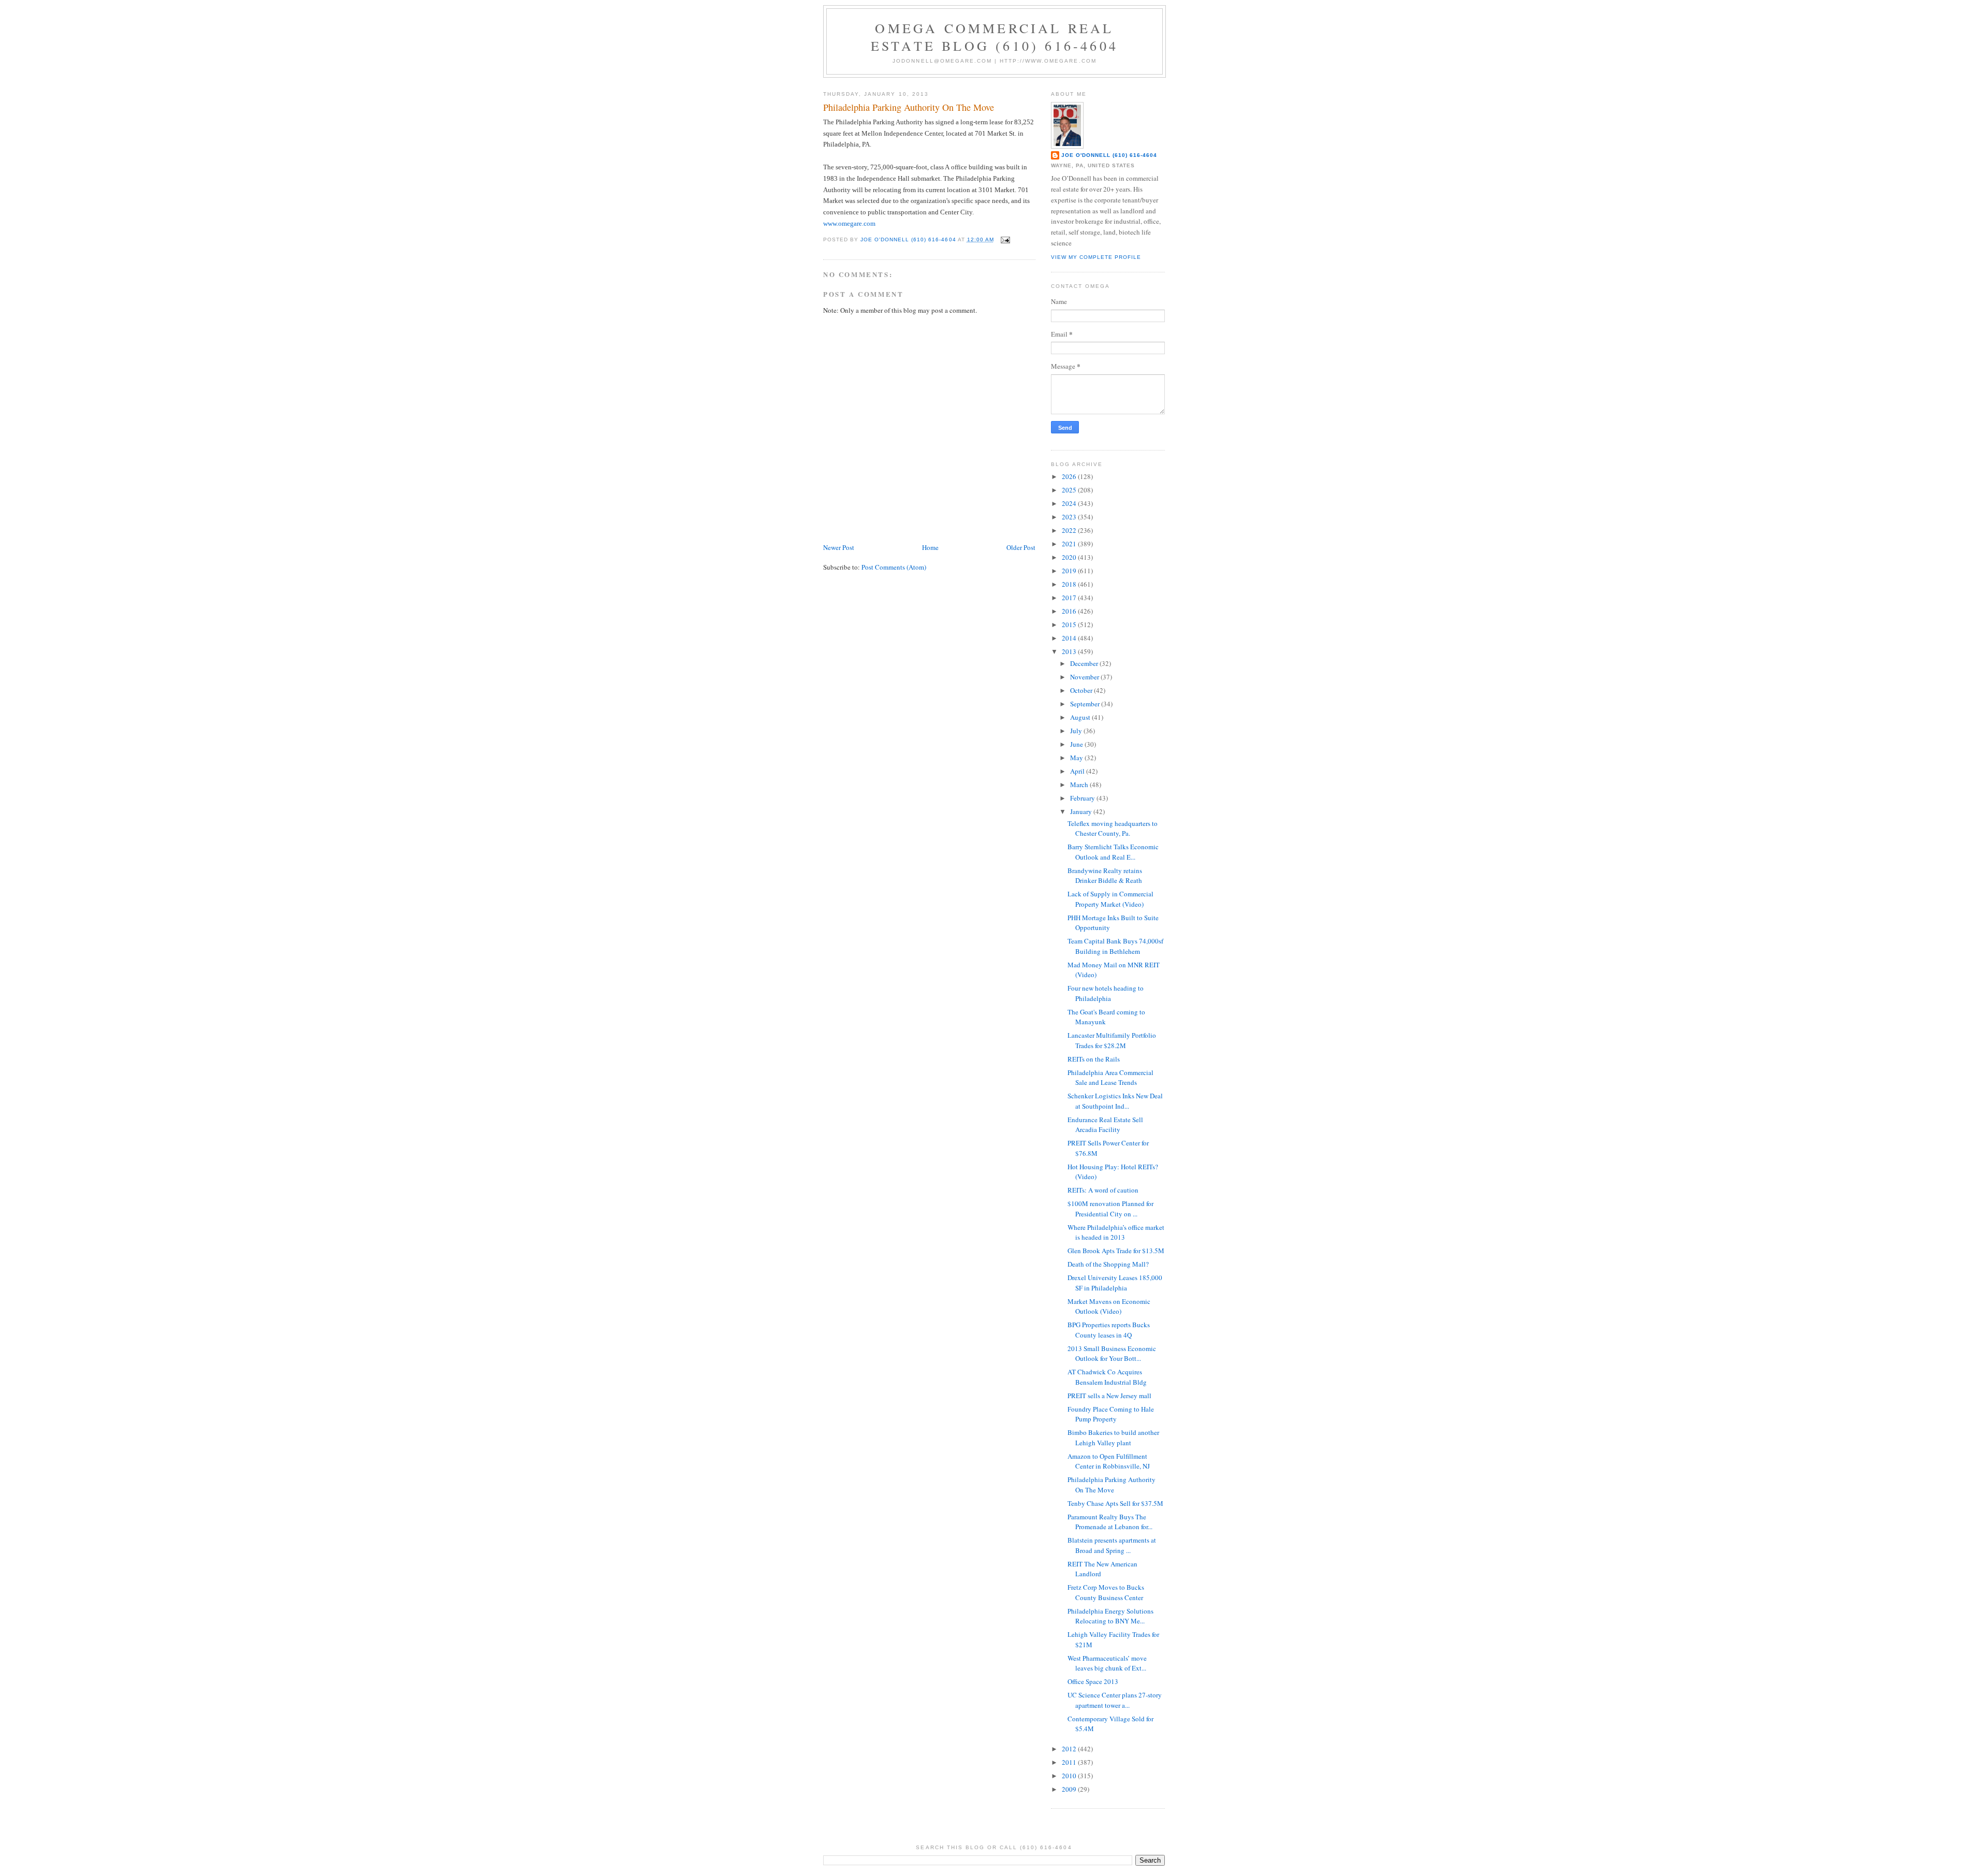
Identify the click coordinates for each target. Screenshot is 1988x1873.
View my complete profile (1096, 257)
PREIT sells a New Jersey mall (1109, 1396)
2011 (1070, 1762)
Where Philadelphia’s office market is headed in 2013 (1116, 1232)
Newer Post (839, 547)
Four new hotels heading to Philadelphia (1106, 993)
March (1080, 785)
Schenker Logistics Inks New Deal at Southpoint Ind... (1115, 1101)
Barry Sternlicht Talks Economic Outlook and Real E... (1113, 852)
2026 (1070, 476)
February (1083, 798)
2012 (1070, 1749)
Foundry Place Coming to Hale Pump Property (1111, 1414)
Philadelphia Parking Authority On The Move (1112, 1485)
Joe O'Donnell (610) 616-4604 (1109, 155)
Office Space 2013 (1093, 1681)
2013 (1070, 651)
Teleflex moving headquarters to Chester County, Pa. (1113, 829)
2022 (1070, 530)
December (1085, 663)
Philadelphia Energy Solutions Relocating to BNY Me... (1110, 1616)
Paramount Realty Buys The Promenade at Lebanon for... (1110, 1522)
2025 (1070, 490)
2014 (1070, 638)
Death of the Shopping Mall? (1108, 1264)
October (1082, 690)
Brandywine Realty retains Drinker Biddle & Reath (1105, 876)
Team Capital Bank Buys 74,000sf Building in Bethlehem (1115, 946)
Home (930, 547)
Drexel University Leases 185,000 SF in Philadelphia (1115, 1283)
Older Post (1021, 547)
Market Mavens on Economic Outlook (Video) (1109, 1306)
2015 (1070, 625)
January (1082, 811)
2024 (1070, 503)
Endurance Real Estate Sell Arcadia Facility (1105, 1125)
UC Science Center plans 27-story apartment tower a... (1115, 1700)
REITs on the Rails (1094, 1059)
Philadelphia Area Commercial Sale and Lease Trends (1110, 1078)
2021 (1070, 544)
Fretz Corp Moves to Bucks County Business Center (1106, 1592)
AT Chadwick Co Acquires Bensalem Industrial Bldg (1107, 1377)
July (1077, 731)
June (1077, 744)
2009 (1070, 1789)
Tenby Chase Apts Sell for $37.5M (1115, 1503)
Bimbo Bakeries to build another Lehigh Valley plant (1113, 1438)
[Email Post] (1005, 239)
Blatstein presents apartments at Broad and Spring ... (1112, 1545)
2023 (1070, 517)
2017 (1070, 598)
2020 (1070, 557)
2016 (1070, 611)
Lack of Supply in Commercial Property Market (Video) (1110, 899)
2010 (1070, 1776)
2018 (1070, 584)
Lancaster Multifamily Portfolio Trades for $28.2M (1112, 1040)
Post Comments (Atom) (894, 567)
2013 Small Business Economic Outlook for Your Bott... (1112, 1354)
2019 (1070, 571)
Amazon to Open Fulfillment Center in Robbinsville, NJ (1109, 1461)
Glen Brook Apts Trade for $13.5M (1116, 1251)
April (1078, 771)
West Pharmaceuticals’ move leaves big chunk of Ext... (1107, 1663)
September (1086, 704)
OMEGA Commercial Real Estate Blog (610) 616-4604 (995, 37)
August (1081, 717)
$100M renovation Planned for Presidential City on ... (1110, 1209)
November (1085, 677)
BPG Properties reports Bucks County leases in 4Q (1109, 1330)
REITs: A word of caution (1103, 1190)
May (1077, 758)
